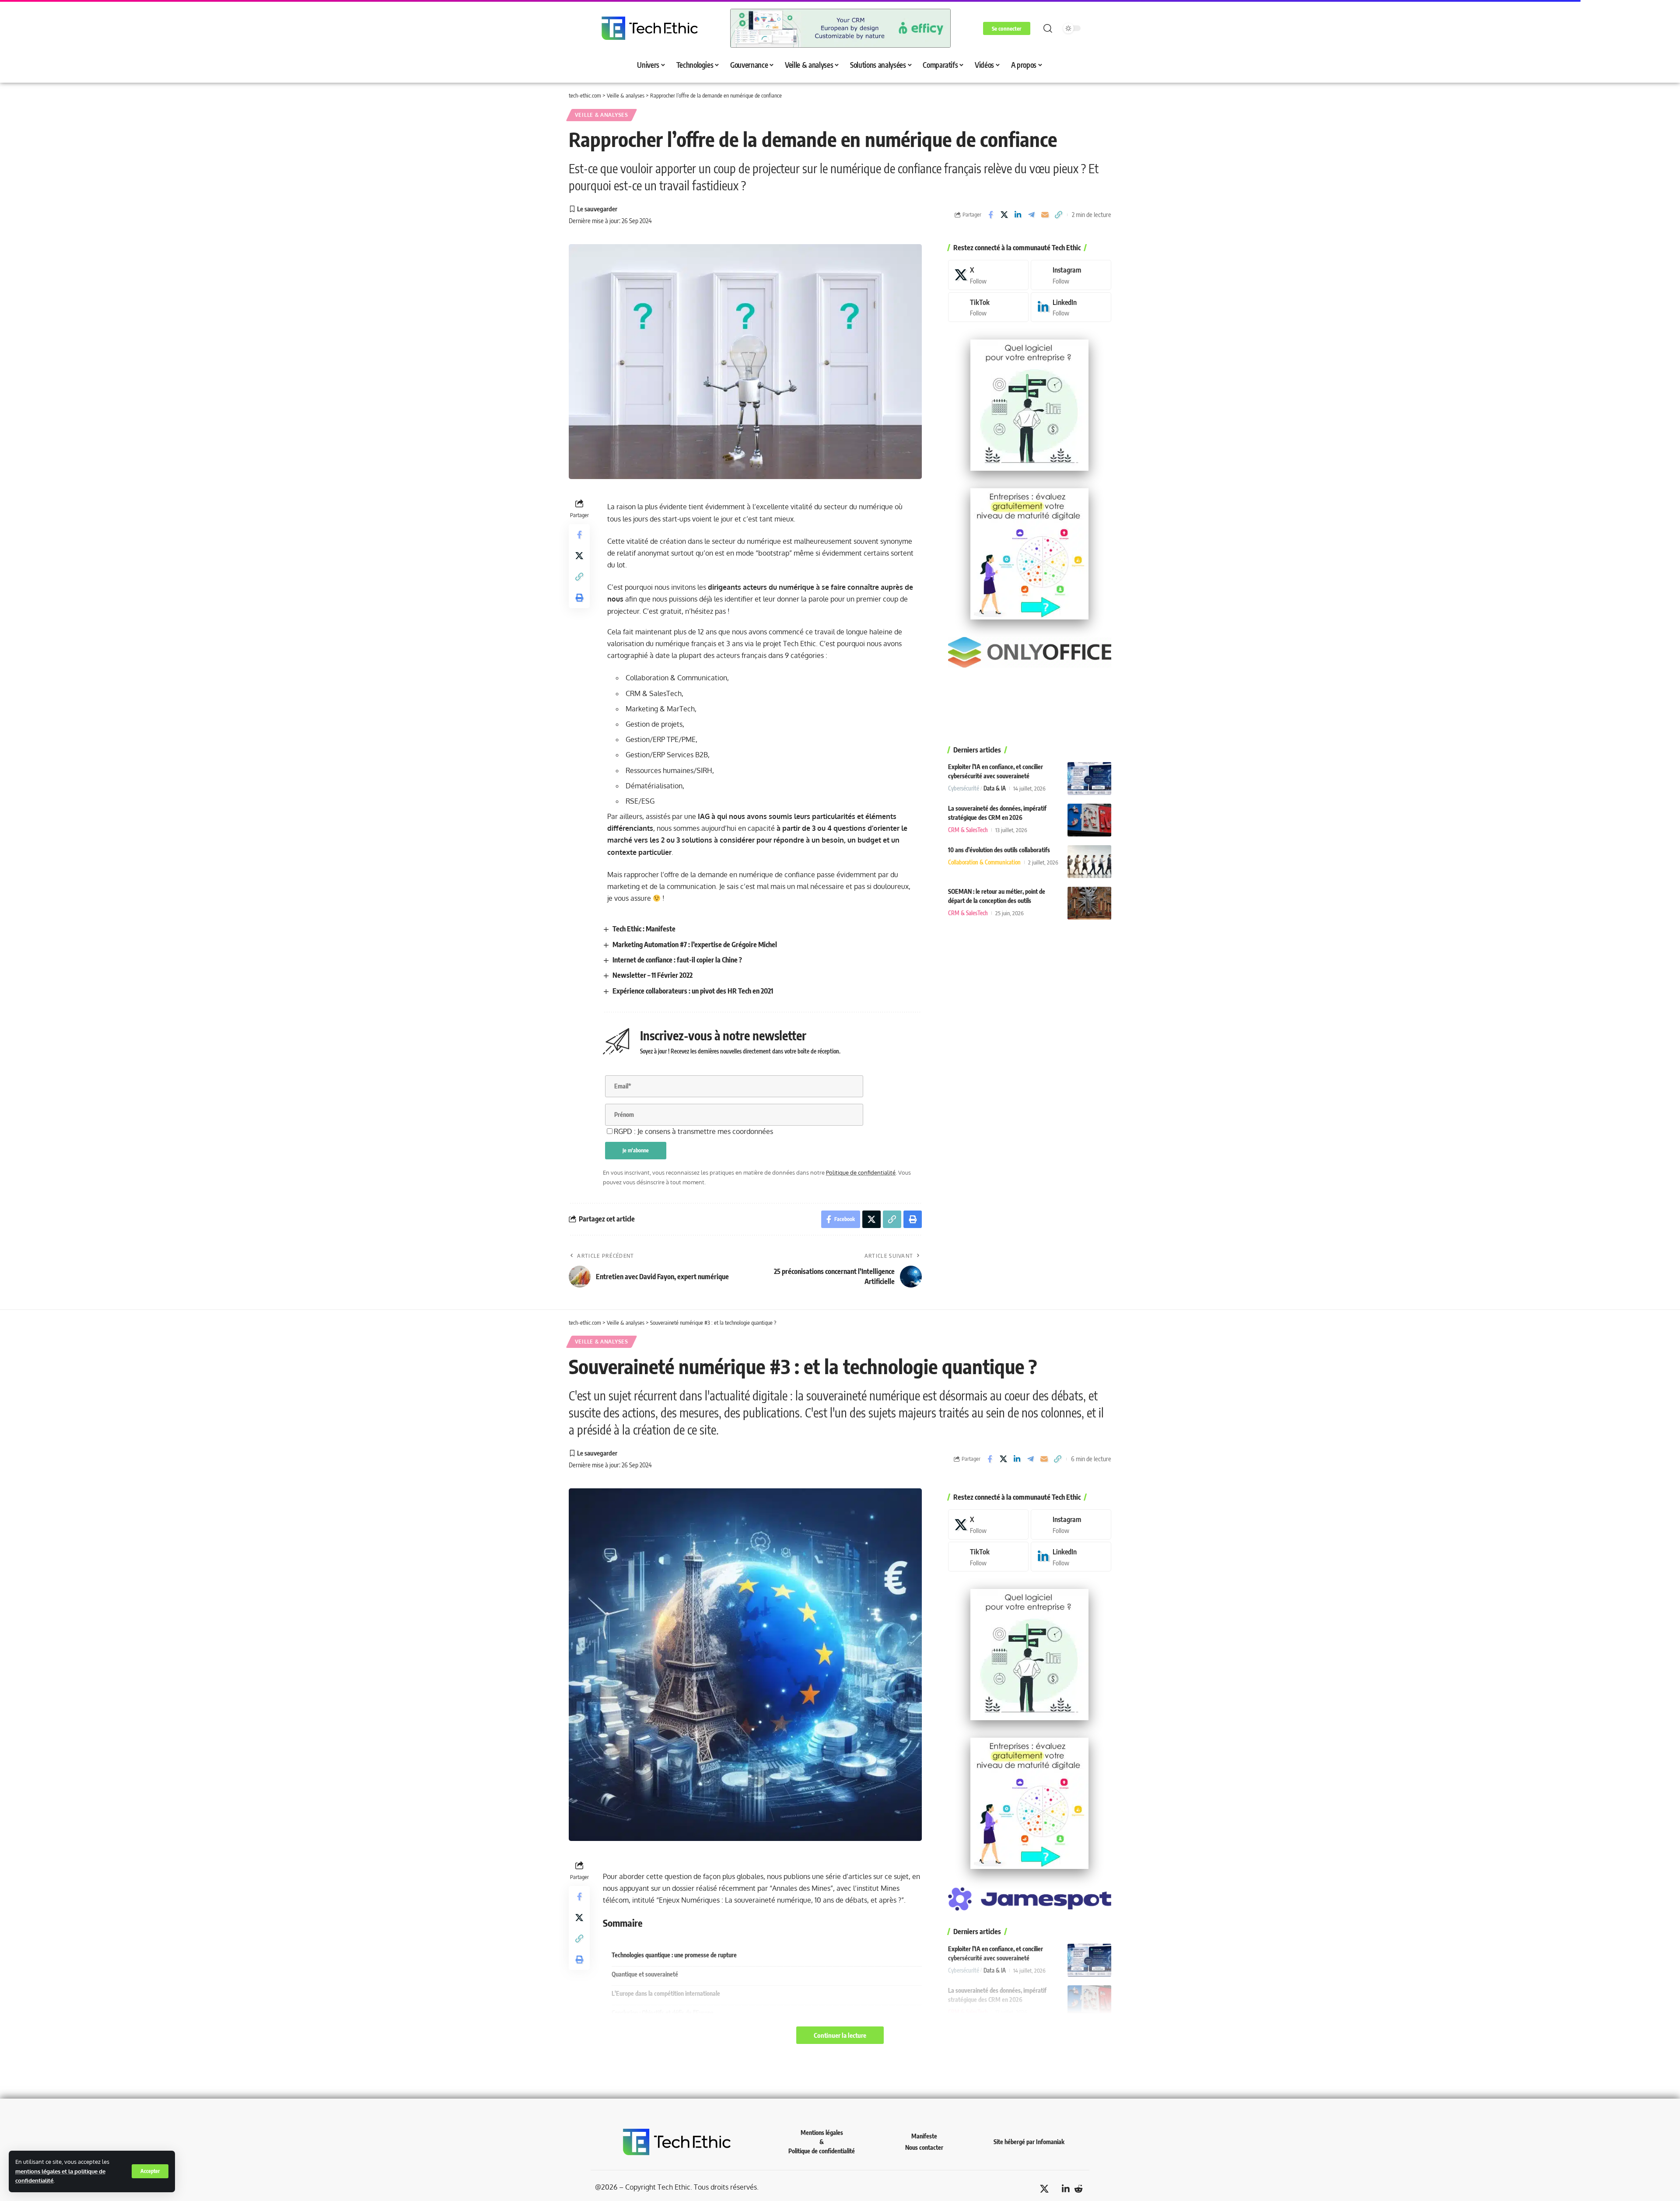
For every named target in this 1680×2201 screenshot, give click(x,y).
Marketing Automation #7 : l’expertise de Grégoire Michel (695, 945)
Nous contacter (924, 2147)
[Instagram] (1071, 275)
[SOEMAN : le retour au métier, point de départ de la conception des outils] (1089, 903)
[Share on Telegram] (1031, 215)
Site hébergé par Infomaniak (1029, 2142)
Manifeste (924, 2136)
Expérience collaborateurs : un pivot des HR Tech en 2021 (693, 991)
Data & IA (995, 788)
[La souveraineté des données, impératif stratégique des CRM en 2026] (1089, 820)
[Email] (1045, 215)
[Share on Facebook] (990, 215)
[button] (150, 2171)
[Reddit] (1078, 2189)
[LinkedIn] (1071, 307)
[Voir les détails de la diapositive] (840, 28)
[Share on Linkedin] (1018, 215)
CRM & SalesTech (968, 830)
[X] (988, 275)
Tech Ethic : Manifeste (644, 929)
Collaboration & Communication (984, 862)
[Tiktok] (988, 307)
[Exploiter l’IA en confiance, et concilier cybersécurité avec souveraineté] (1089, 779)
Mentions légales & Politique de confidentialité (822, 2142)
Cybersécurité (964, 788)
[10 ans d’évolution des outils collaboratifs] (1089, 862)
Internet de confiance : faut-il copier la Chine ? (677, 960)
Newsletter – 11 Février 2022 (653, 975)
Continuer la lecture (840, 2035)
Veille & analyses (602, 115)
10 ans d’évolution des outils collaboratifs (999, 850)
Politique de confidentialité (861, 1172)
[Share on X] (1004, 215)
